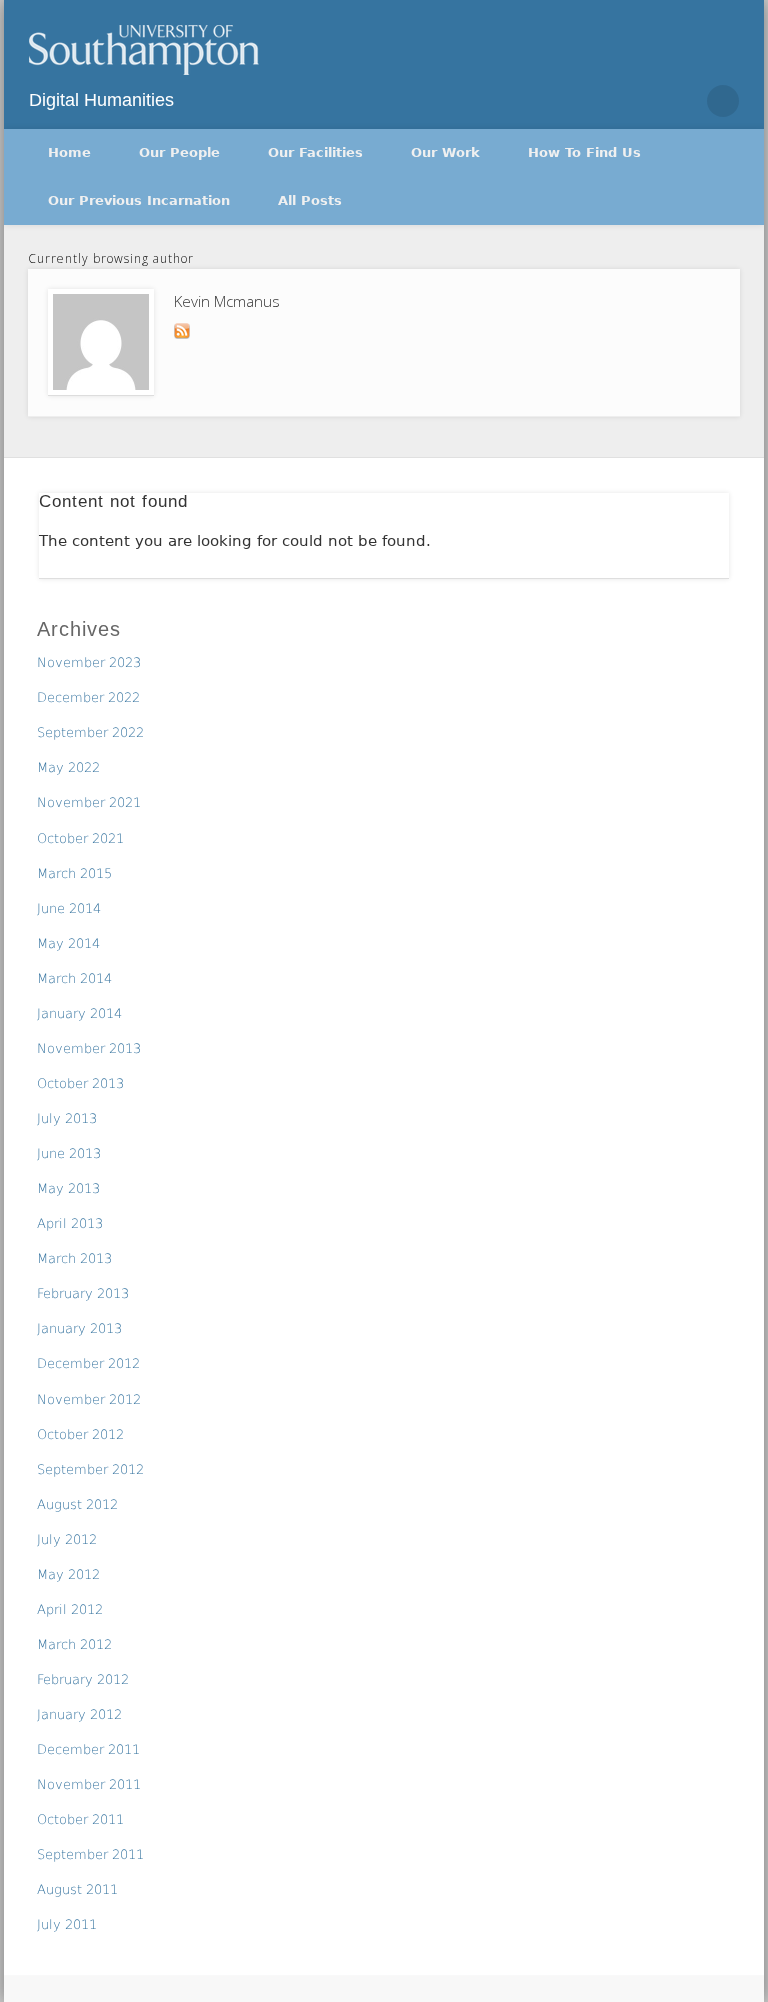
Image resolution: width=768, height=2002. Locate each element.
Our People (179, 152)
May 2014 (68, 943)
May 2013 (68, 1188)
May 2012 (68, 1574)
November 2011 (89, 1784)
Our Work (445, 152)
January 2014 (79, 1013)
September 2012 (90, 1469)
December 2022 (88, 697)
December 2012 (88, 1363)
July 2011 (67, 1924)
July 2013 (67, 1118)
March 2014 (74, 978)
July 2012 (67, 1539)
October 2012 (80, 1434)
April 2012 (70, 1609)
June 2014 (69, 908)
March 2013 (74, 1258)
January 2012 (79, 1714)
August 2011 (77, 1889)
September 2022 (90, 732)
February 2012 (83, 1679)
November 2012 (89, 1399)
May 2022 (68, 767)
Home (69, 152)
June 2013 (69, 1153)
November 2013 (89, 1048)
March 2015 (74, 873)
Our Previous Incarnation (139, 200)
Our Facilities (315, 152)
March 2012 (74, 1644)
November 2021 (89, 802)
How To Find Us (584, 152)
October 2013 (80, 1083)
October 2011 (80, 1819)
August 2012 (77, 1504)
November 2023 (89, 662)
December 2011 (88, 1749)
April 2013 (70, 1223)
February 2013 (83, 1293)
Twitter (680, 101)
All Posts (310, 200)
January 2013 (79, 1328)
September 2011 (90, 1854)
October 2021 (80, 838)
